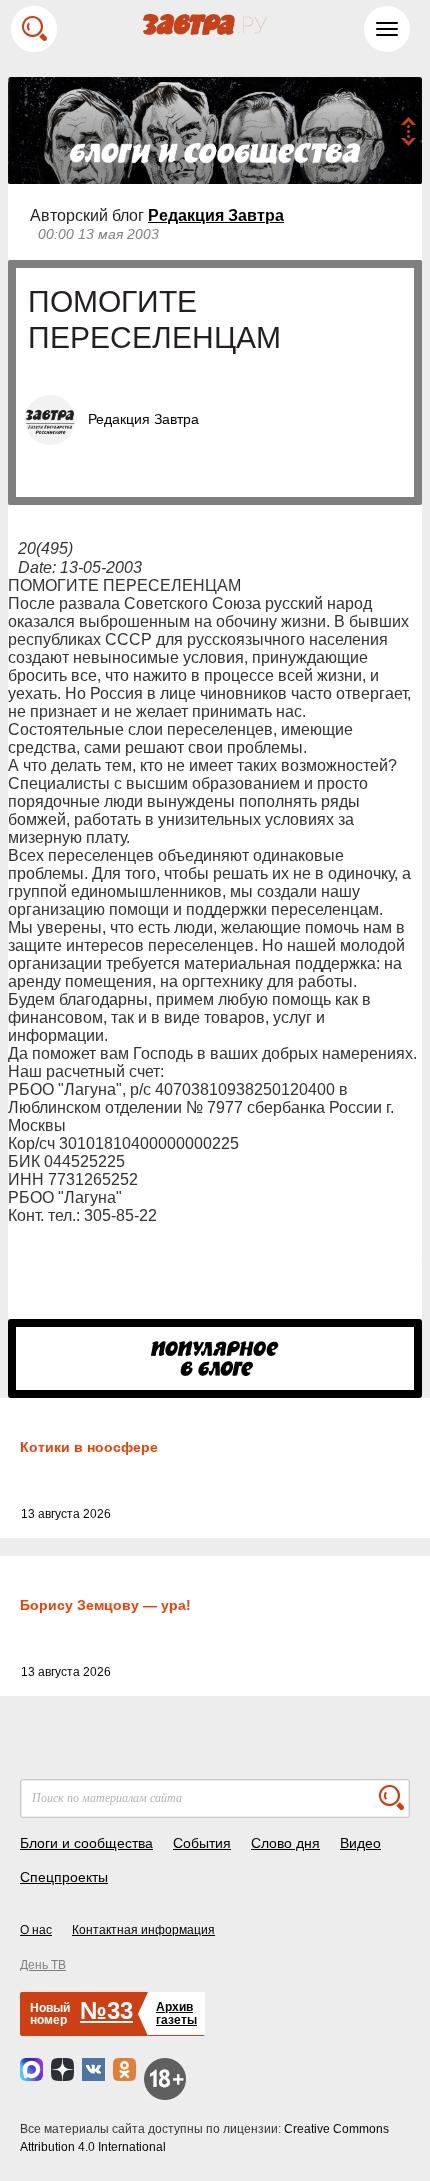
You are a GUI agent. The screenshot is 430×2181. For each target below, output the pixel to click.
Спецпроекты (64, 1877)
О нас (36, 1930)
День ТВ (43, 1965)
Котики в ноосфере (89, 1447)
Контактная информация (143, 1930)
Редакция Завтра (216, 215)
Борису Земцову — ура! (105, 1605)
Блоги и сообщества (86, 1843)
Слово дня (285, 1843)
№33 (106, 2010)
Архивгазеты (176, 2013)
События (202, 1843)
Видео (360, 1843)
